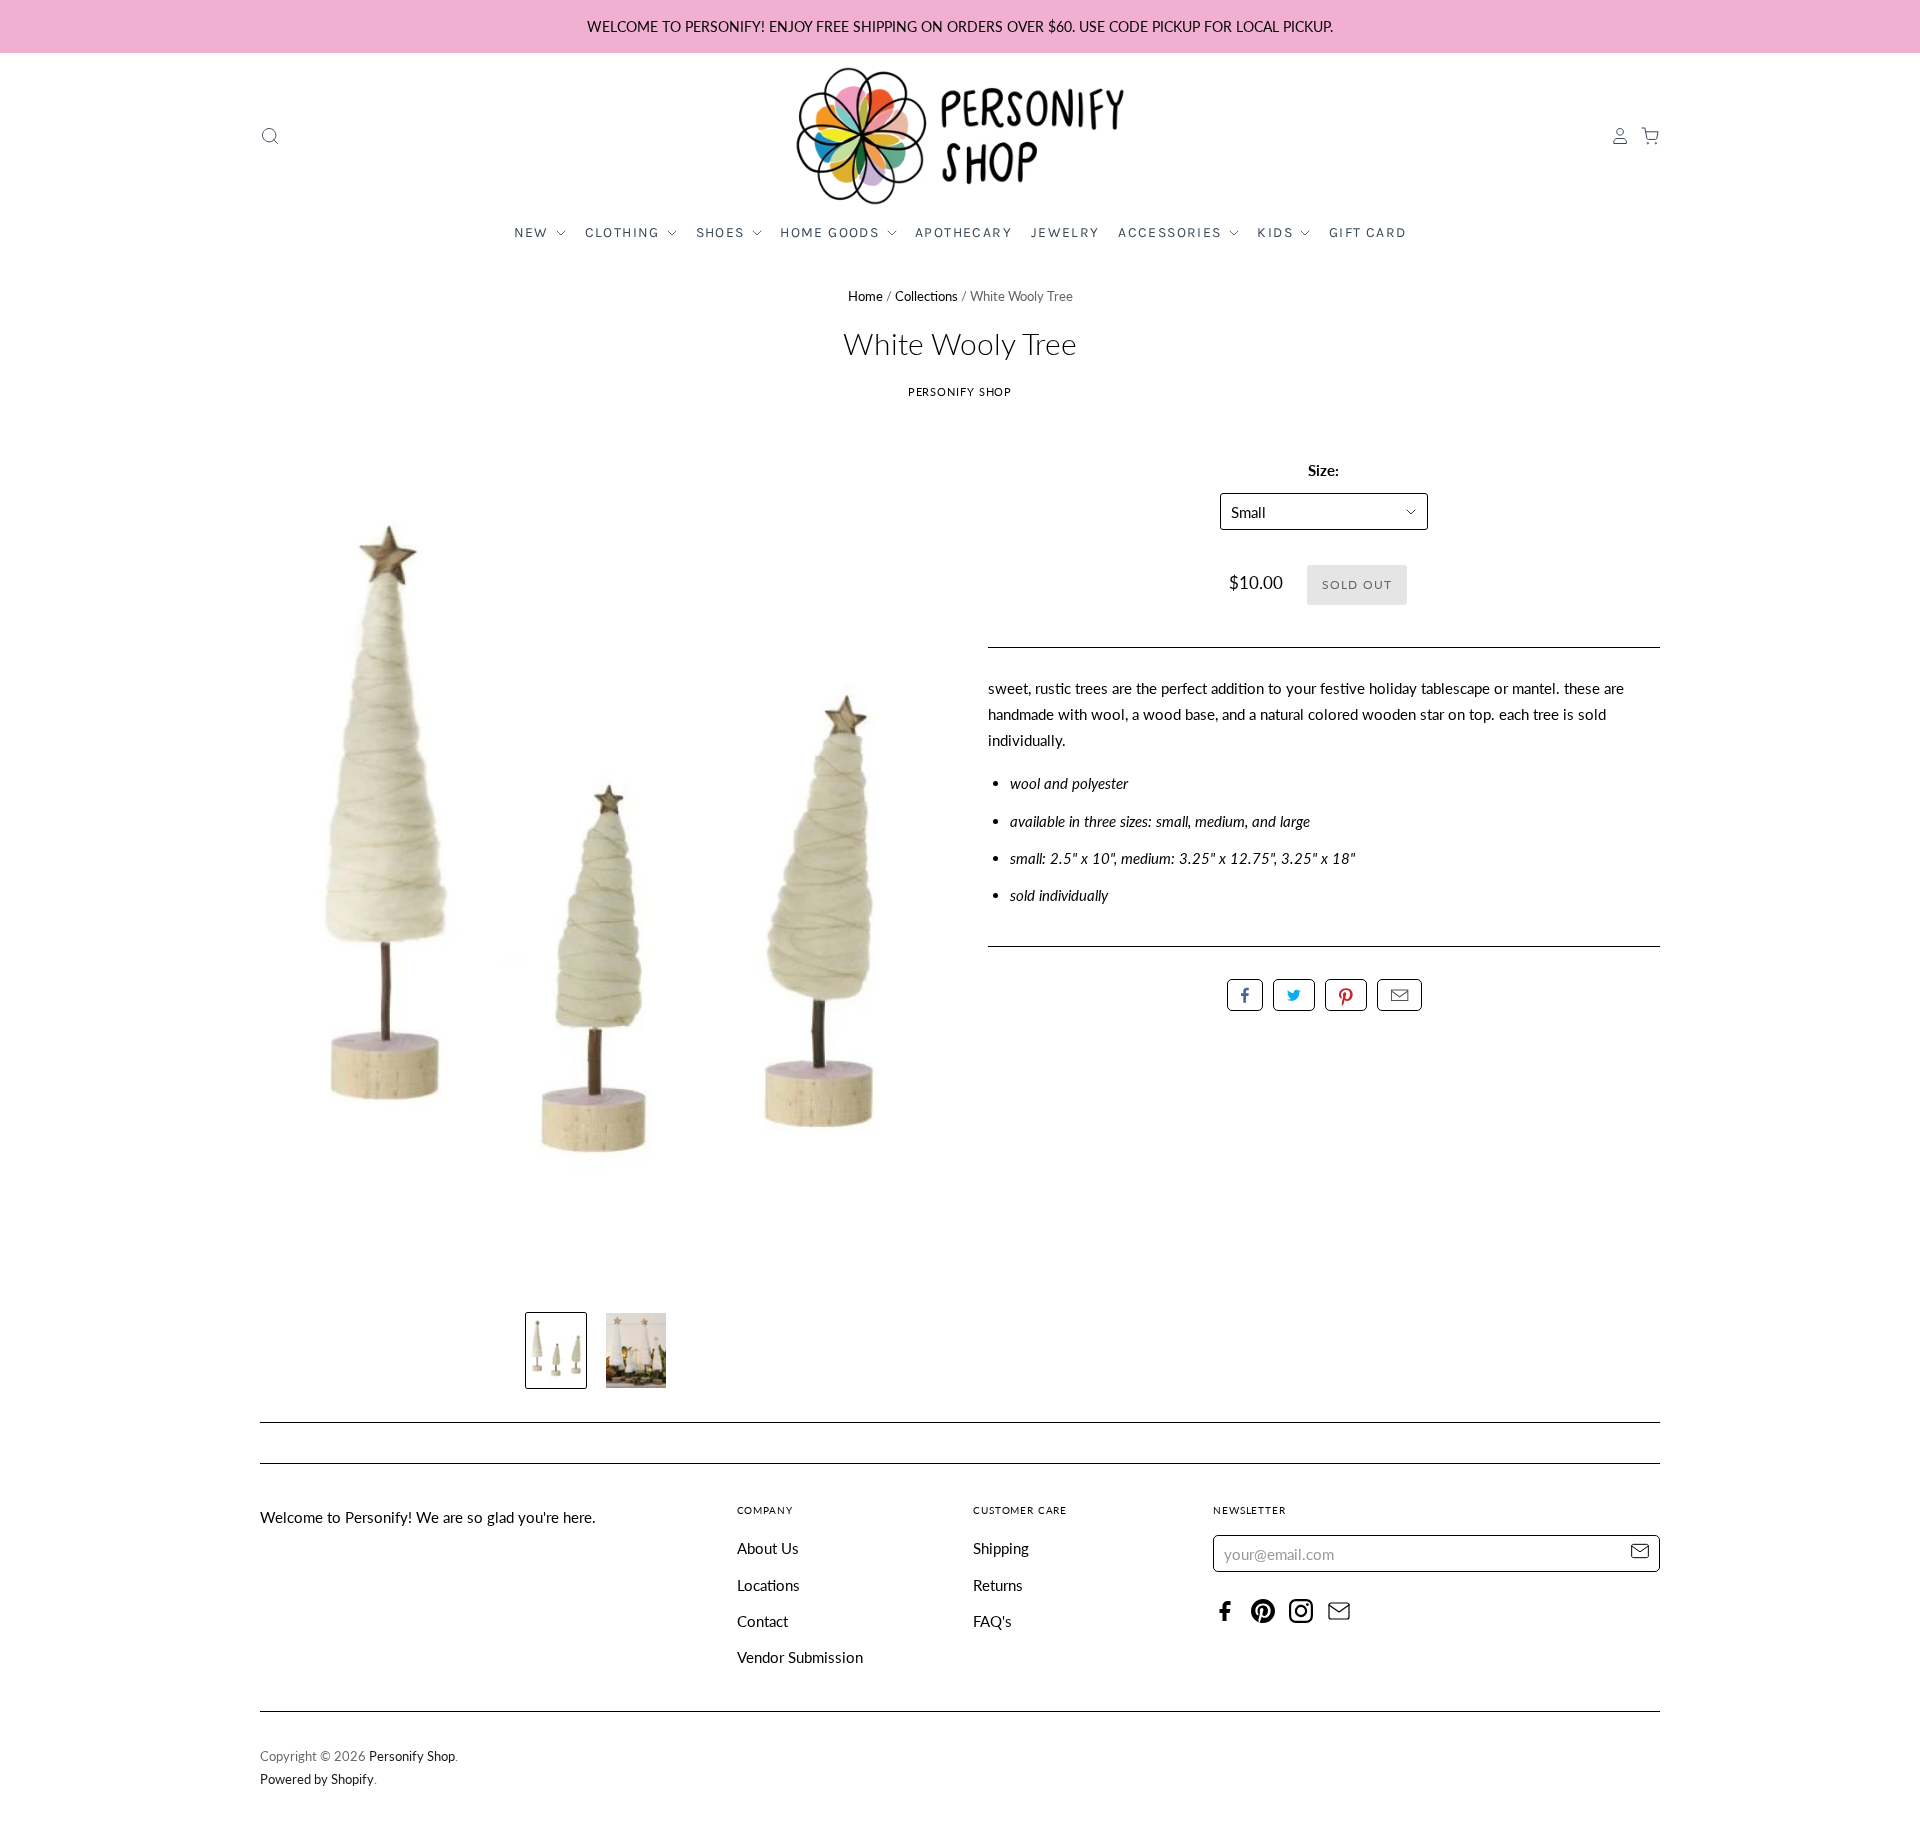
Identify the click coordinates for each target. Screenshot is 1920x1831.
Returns (998, 1585)
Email (1399, 995)
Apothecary (963, 232)
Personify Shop (960, 391)
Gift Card (1368, 232)
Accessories (1172, 232)
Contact (762, 1621)
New (534, 232)
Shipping (1001, 1548)
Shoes (722, 232)
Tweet (1294, 995)
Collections (926, 296)
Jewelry (1065, 232)
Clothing (625, 232)
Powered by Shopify (317, 1779)
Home (865, 296)
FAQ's (992, 1621)
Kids (1277, 232)
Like (1245, 995)
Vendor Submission (800, 1657)
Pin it (1346, 995)
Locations (768, 1585)
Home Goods (831, 232)
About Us (768, 1548)
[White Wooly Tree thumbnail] (556, 1350)
